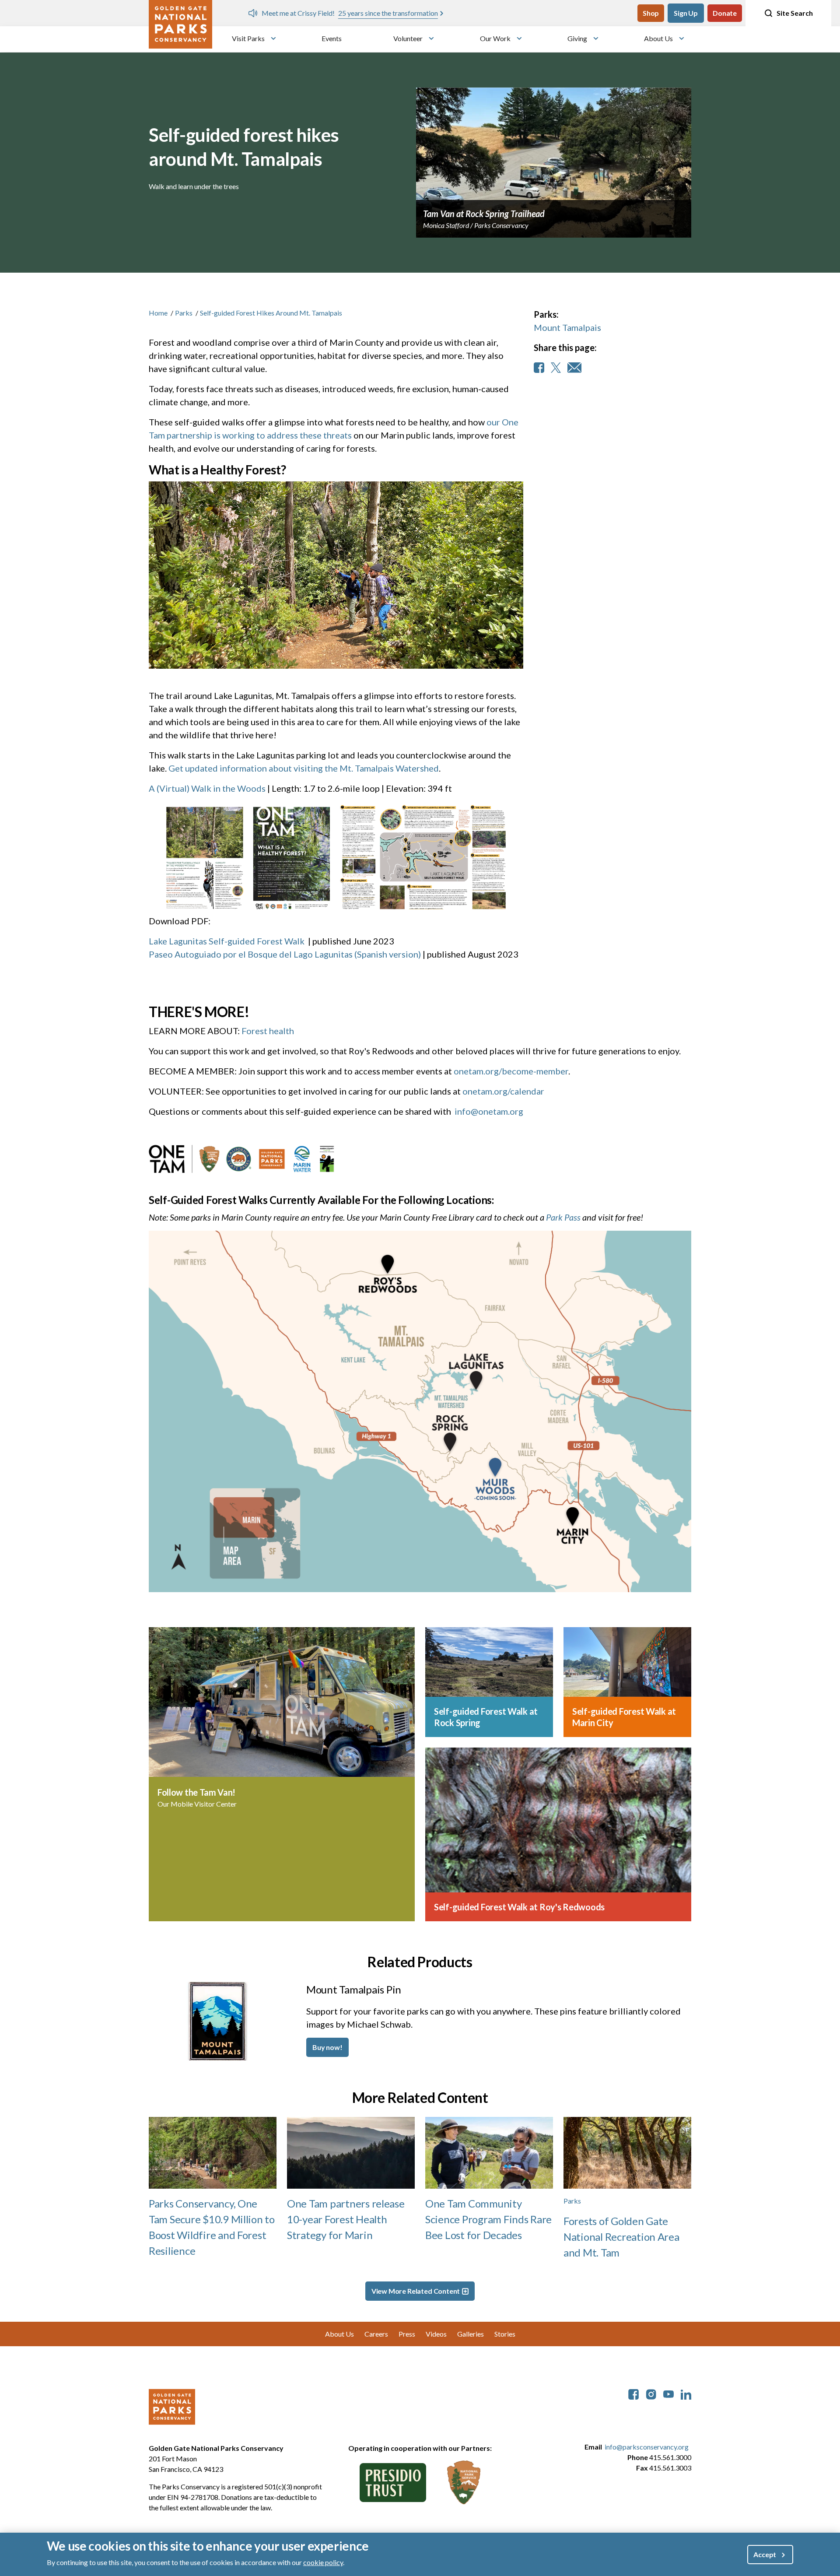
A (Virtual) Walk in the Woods (207, 788)
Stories (505, 2334)
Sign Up (686, 13)
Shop (651, 13)
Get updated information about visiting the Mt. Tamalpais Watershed (304, 768)
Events (332, 38)
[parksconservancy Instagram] (651, 2393)
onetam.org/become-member (511, 1071)
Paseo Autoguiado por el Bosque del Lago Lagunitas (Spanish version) (285, 954)
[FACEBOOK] (539, 368)
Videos (436, 2334)
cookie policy (323, 2562)
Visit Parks (248, 38)
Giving (577, 38)
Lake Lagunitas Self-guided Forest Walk (227, 941)
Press (407, 2334)
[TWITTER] (556, 368)
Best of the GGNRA (556, 13)
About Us (658, 38)
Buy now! (327, 2047)
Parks (184, 313)
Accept (765, 2554)
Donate (725, 13)
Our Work (495, 38)
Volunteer (408, 38)
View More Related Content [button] (416, 2291)
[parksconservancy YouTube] (668, 2393)
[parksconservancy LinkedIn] (686, 2393)
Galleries (471, 2334)
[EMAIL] (574, 368)
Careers (376, 2334)
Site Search (795, 13)
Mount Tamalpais (567, 327)
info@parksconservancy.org (647, 2447)
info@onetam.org (489, 1111)
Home (158, 313)
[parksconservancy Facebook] (633, 2393)
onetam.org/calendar (503, 1091)
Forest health (268, 1031)
